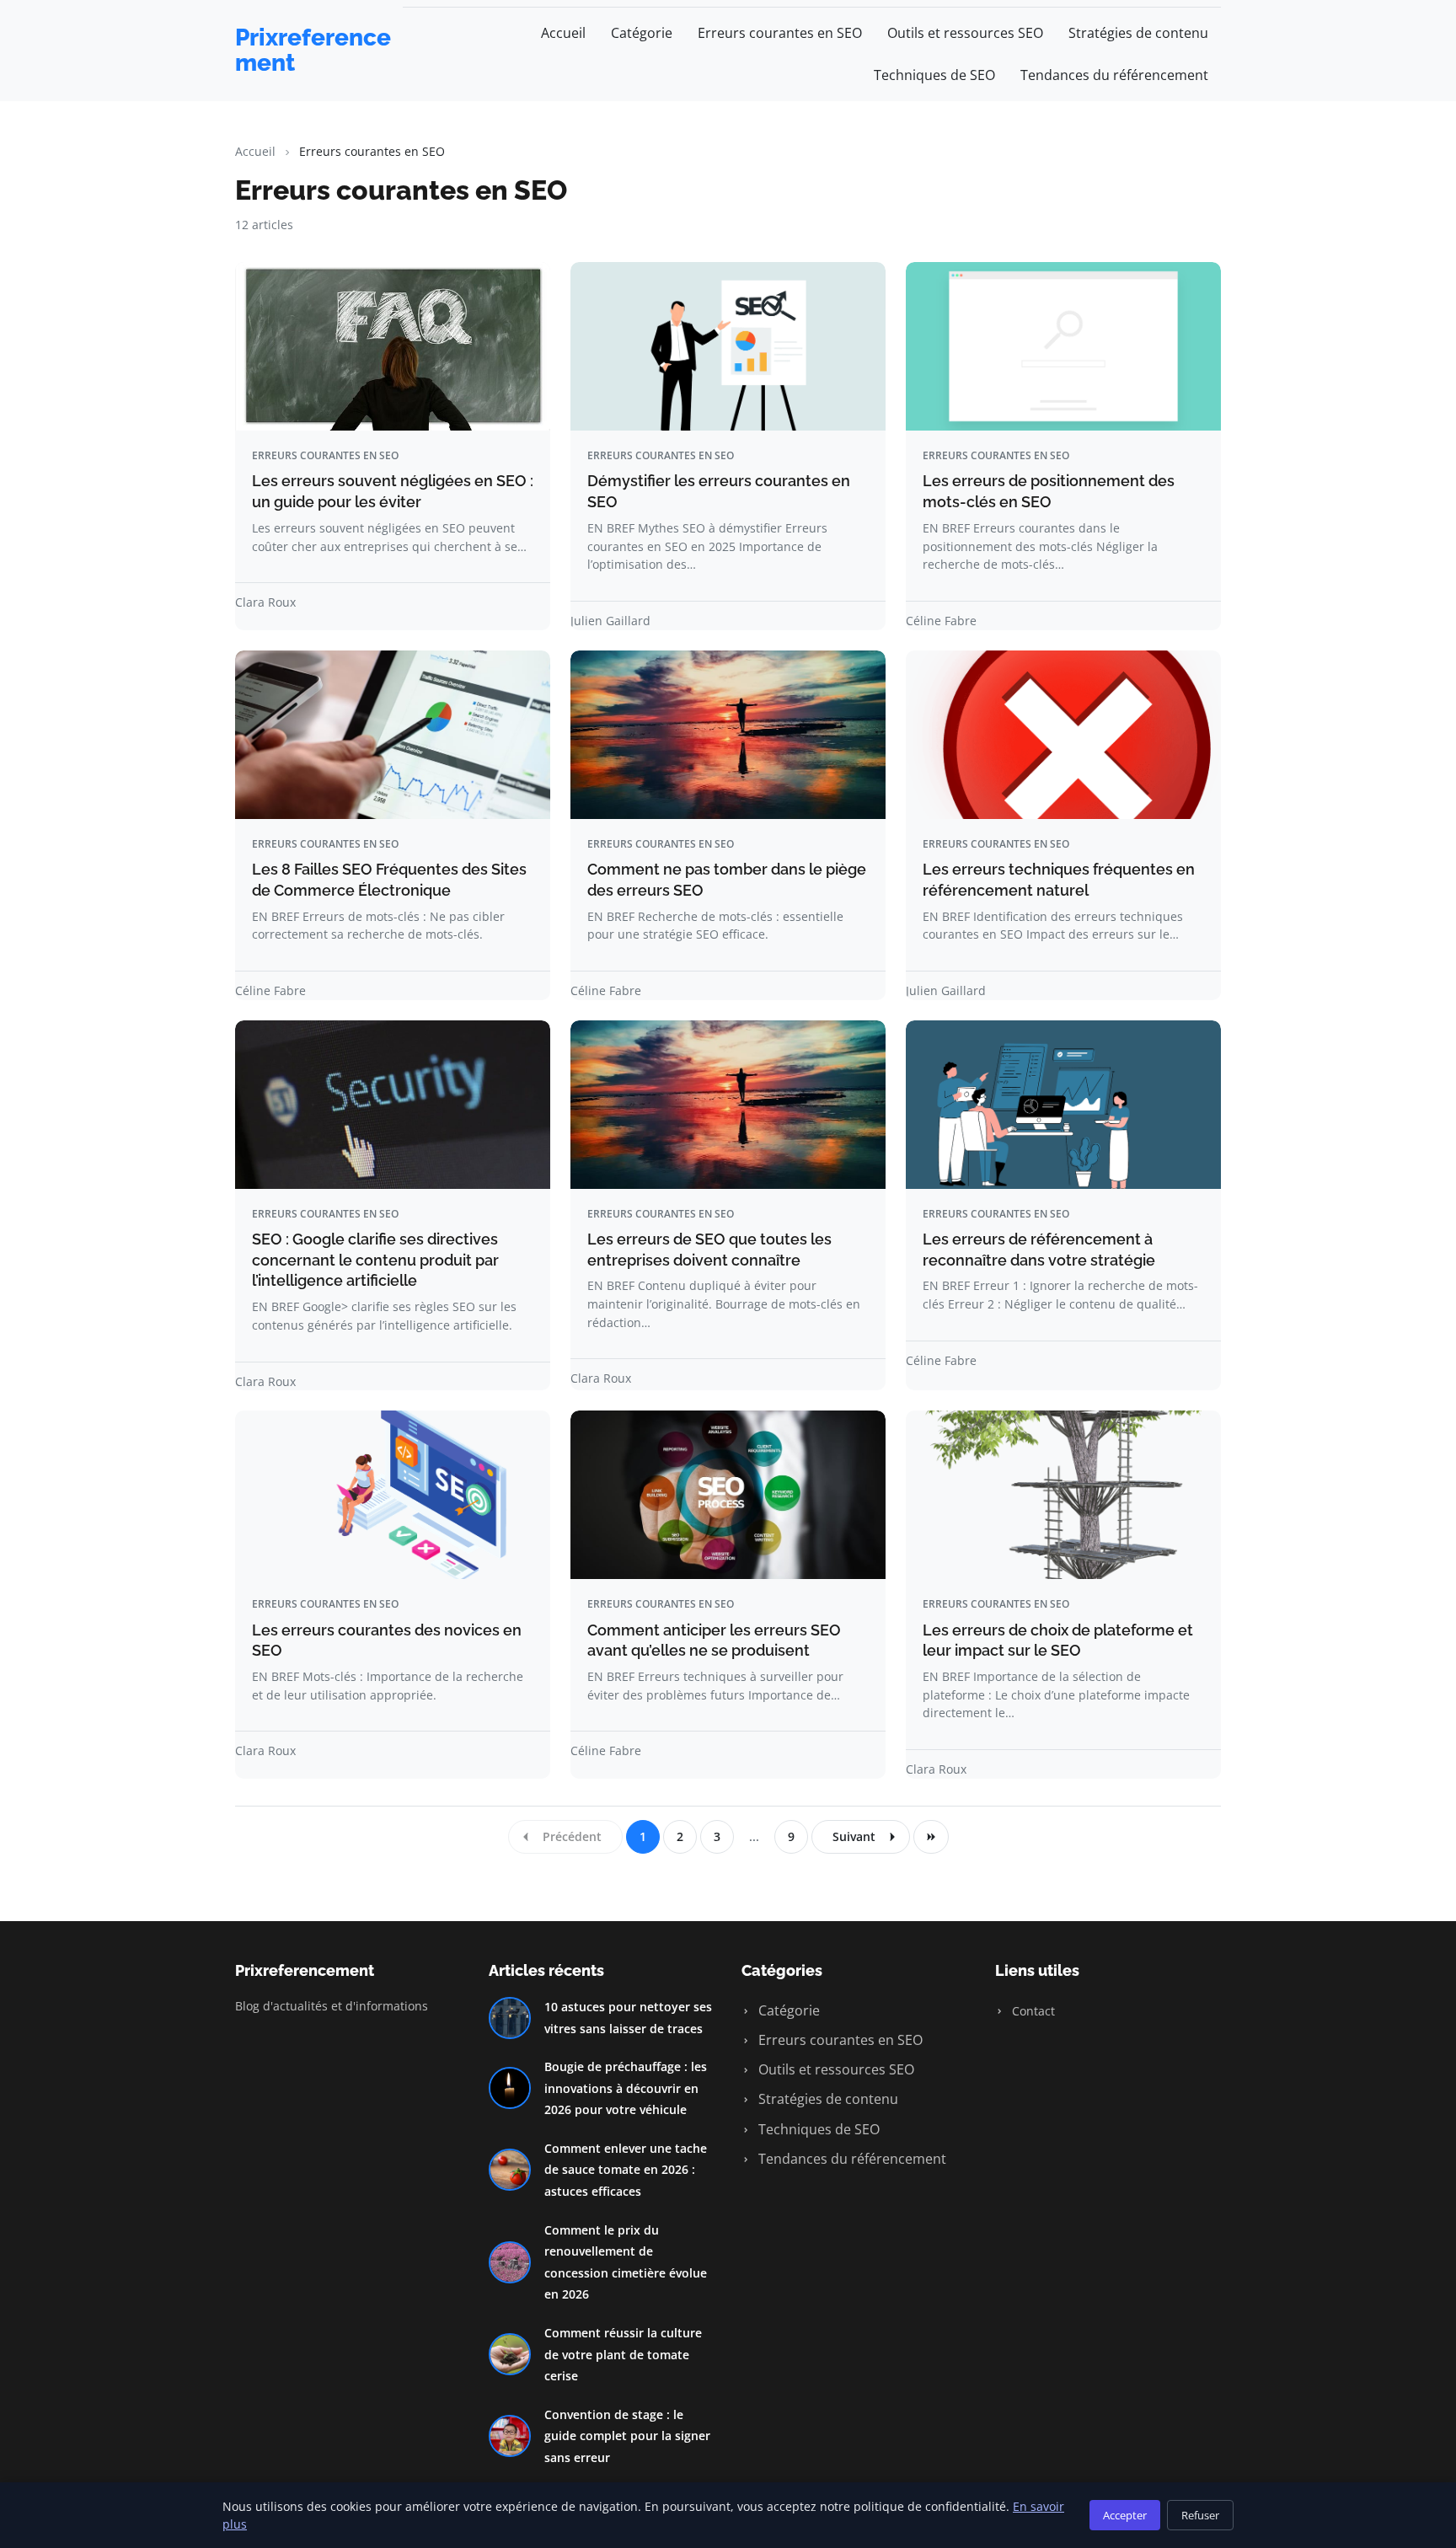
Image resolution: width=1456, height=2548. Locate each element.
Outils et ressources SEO (965, 33)
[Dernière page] (931, 1837)
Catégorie (642, 33)
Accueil (563, 33)
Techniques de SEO (934, 75)
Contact (1032, 2011)
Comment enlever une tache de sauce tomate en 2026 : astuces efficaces (626, 2170)
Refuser (1200, 2515)
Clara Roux (265, 602)
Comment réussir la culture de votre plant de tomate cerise (623, 2354)
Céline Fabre (941, 621)
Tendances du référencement (1114, 75)
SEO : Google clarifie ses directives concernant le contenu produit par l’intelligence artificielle (375, 1260)
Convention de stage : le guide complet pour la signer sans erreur (627, 2436)
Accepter (1125, 2515)
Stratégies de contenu (1138, 33)
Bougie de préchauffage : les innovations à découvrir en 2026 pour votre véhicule (626, 2088)
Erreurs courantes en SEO (780, 33)
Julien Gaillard (610, 621)
